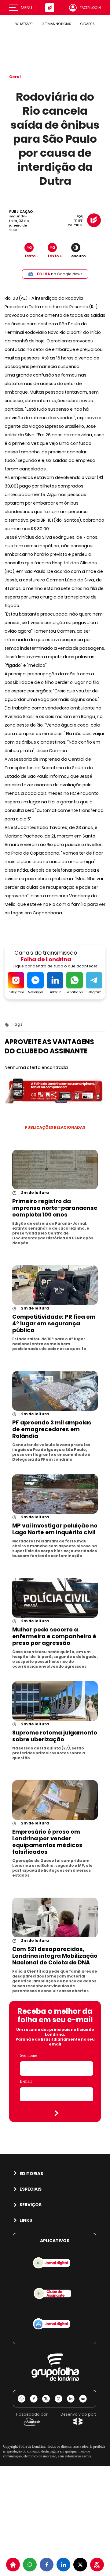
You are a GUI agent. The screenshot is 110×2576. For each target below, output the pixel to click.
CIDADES (87, 24)
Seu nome (28, 2055)
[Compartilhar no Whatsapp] (30, 2565)
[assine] (97, 2565)
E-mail (26, 2081)
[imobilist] (13, 2565)
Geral (15, 77)
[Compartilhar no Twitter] (80, 2565)
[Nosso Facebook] (36, 2399)
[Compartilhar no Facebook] (47, 2565)
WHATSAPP (24, 24)
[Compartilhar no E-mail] (85, 2399)
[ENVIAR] (57, 2113)
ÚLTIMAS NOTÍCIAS (56, 24)
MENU (26, 8)
